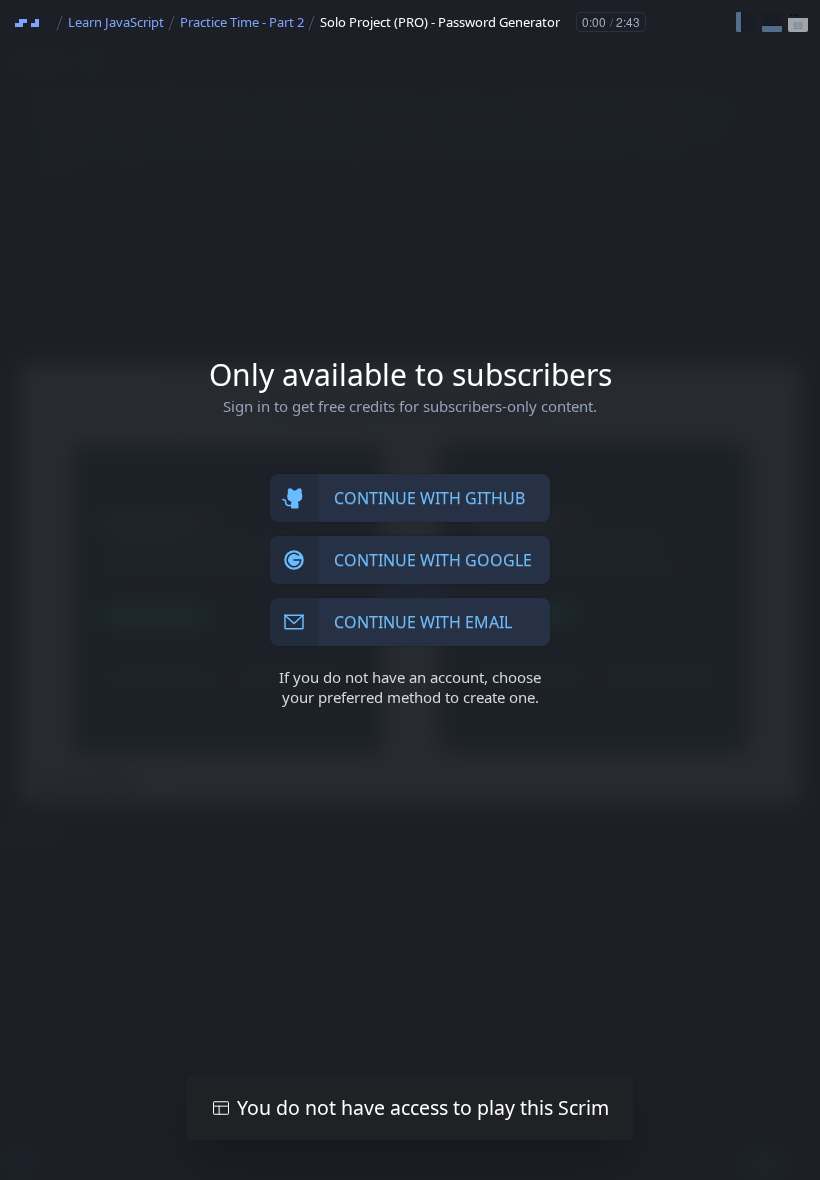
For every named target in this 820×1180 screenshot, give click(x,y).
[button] (746, 22)
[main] (410, 590)
